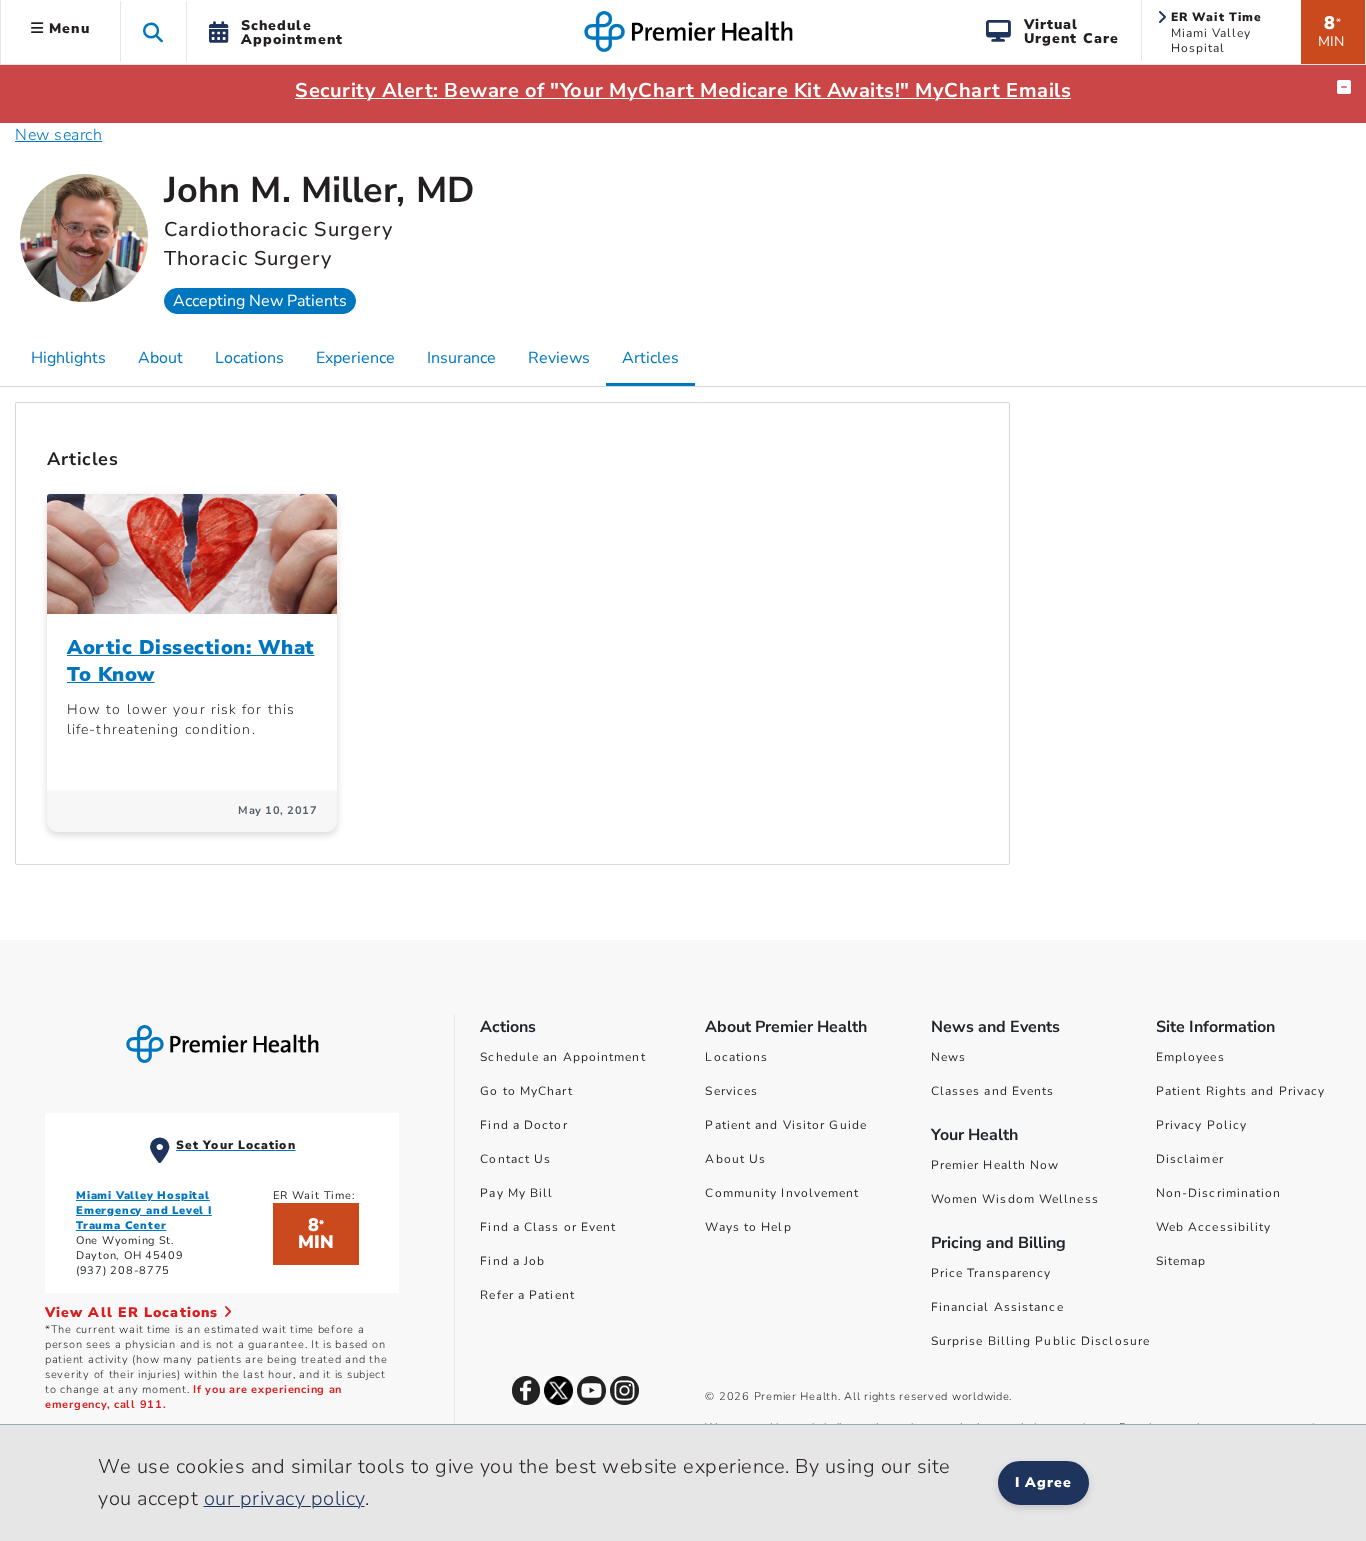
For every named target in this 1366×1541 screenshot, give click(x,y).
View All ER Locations (134, 1312)
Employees (1190, 1057)
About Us (735, 1159)
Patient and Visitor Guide (786, 1125)
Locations (736, 1057)
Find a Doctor (523, 1125)
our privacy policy (284, 1498)
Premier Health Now (995, 1165)
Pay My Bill (516, 1193)
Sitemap (1181, 1261)
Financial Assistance (997, 1307)
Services (731, 1091)
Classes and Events (993, 1091)
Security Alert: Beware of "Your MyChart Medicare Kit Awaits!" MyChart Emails (683, 90)
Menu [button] (67, 28)
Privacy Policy (1201, 1125)
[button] (153, 31)
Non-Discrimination (1219, 1193)
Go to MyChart (526, 1091)
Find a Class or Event (548, 1227)
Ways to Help (748, 1227)
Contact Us (515, 1159)
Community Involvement (782, 1193)
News (948, 1057)
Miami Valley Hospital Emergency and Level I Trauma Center (144, 1210)
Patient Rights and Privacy (1241, 1091)
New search (58, 135)
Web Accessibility (1214, 1227)
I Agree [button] (1043, 1482)
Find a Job (512, 1261)
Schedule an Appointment (562, 1057)
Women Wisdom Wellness (1015, 1199)
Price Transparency (991, 1273)
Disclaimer (1190, 1159)
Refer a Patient (527, 1295)
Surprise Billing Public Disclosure (1040, 1341)
